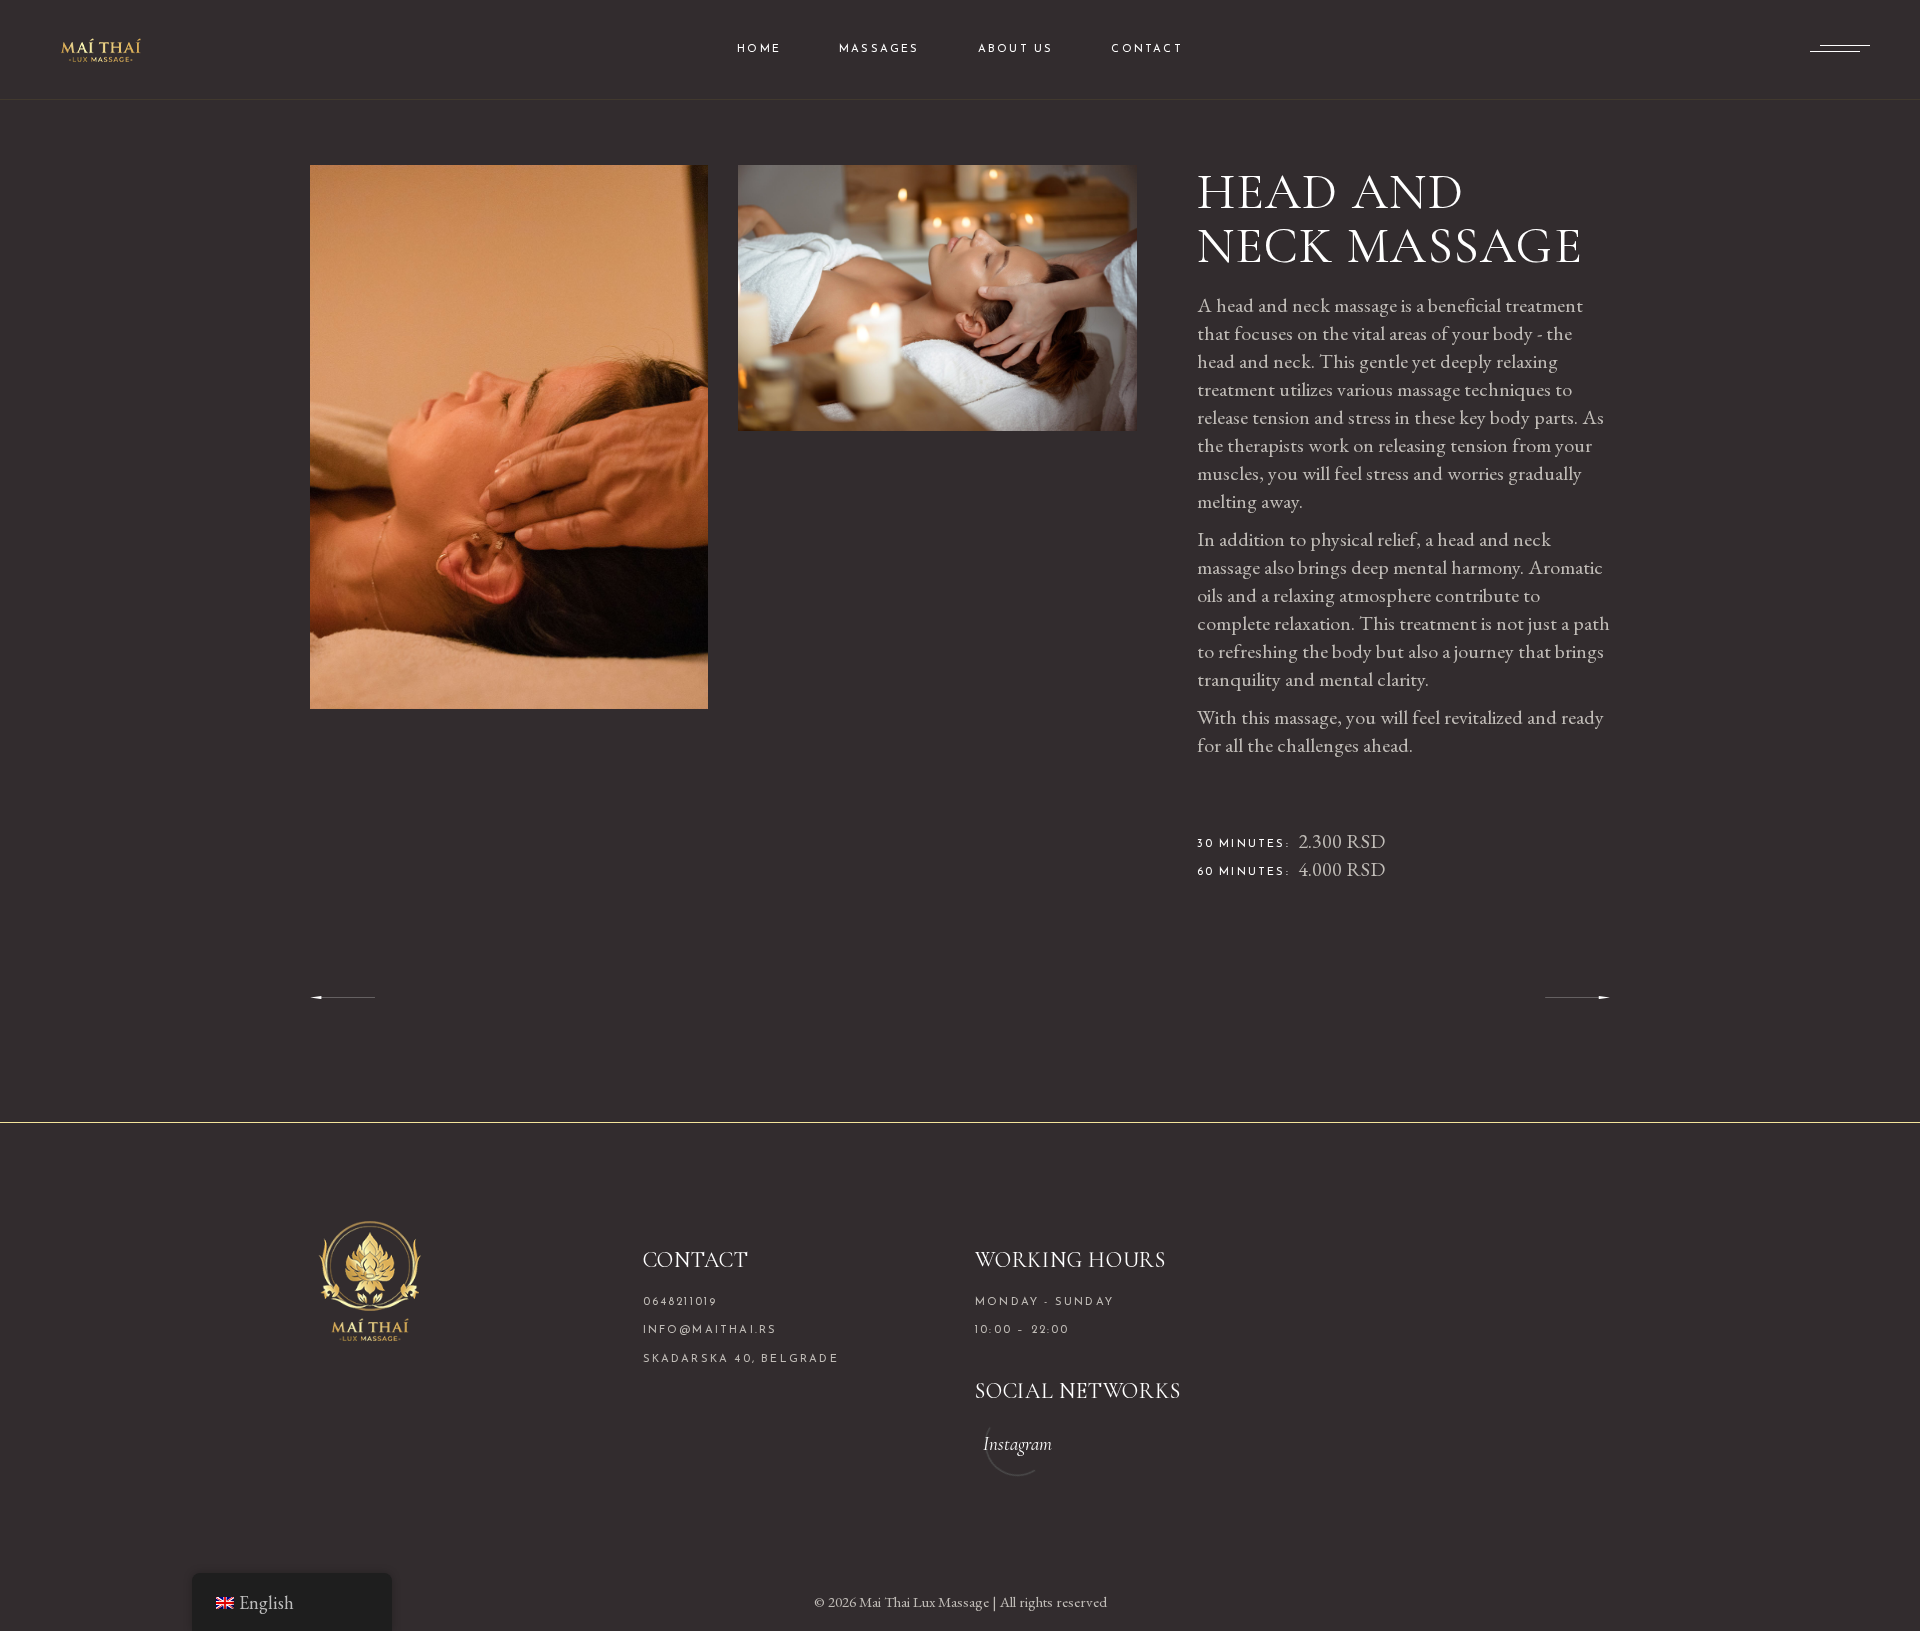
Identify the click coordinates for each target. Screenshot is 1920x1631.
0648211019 (680, 1302)
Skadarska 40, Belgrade (741, 1359)
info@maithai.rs (710, 1330)
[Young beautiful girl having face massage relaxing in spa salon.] (937, 298)
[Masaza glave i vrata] (509, 437)
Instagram (1017, 1443)
